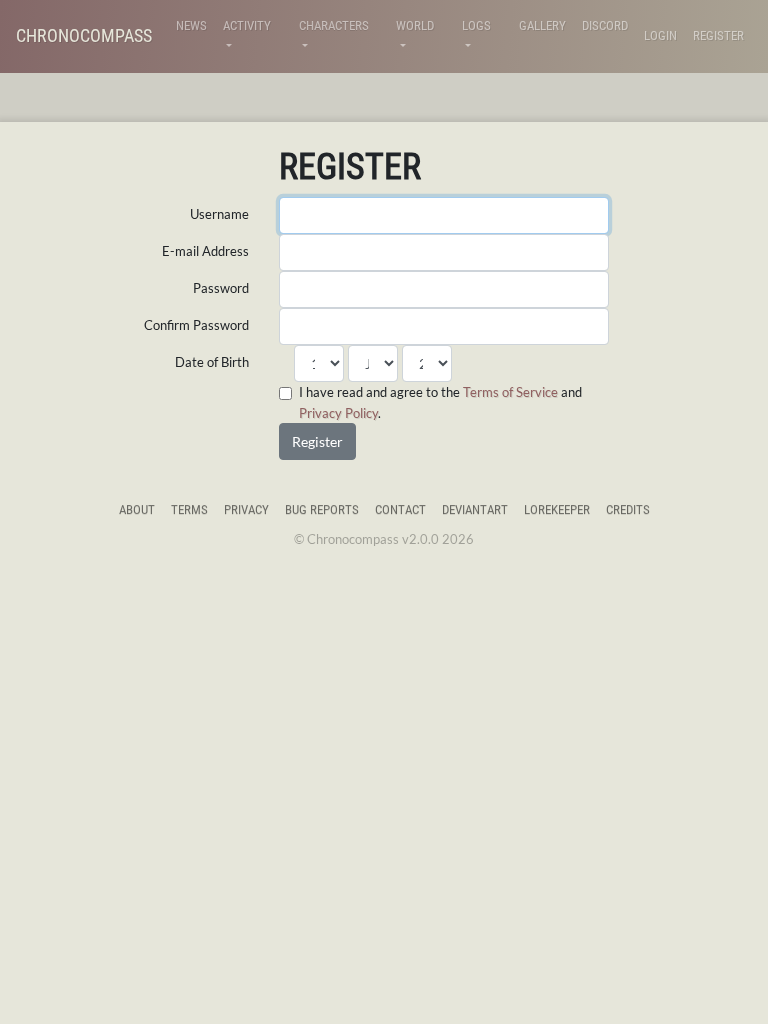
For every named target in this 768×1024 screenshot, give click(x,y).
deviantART (475, 509)
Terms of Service (510, 392)
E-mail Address (205, 251)
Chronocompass (84, 35)
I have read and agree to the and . (440, 402)
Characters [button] (334, 25)
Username (219, 214)
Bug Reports (322, 509)
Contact (400, 509)
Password (221, 288)
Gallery (542, 25)
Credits (628, 509)
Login (660, 35)
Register (718, 35)
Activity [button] (247, 25)
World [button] (415, 25)
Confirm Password (196, 325)
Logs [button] (476, 25)
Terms (189, 509)
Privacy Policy (338, 413)
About (137, 509)
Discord (605, 25)
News (191, 25)
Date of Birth (212, 362)
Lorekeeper (557, 509)
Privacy (246, 509)
